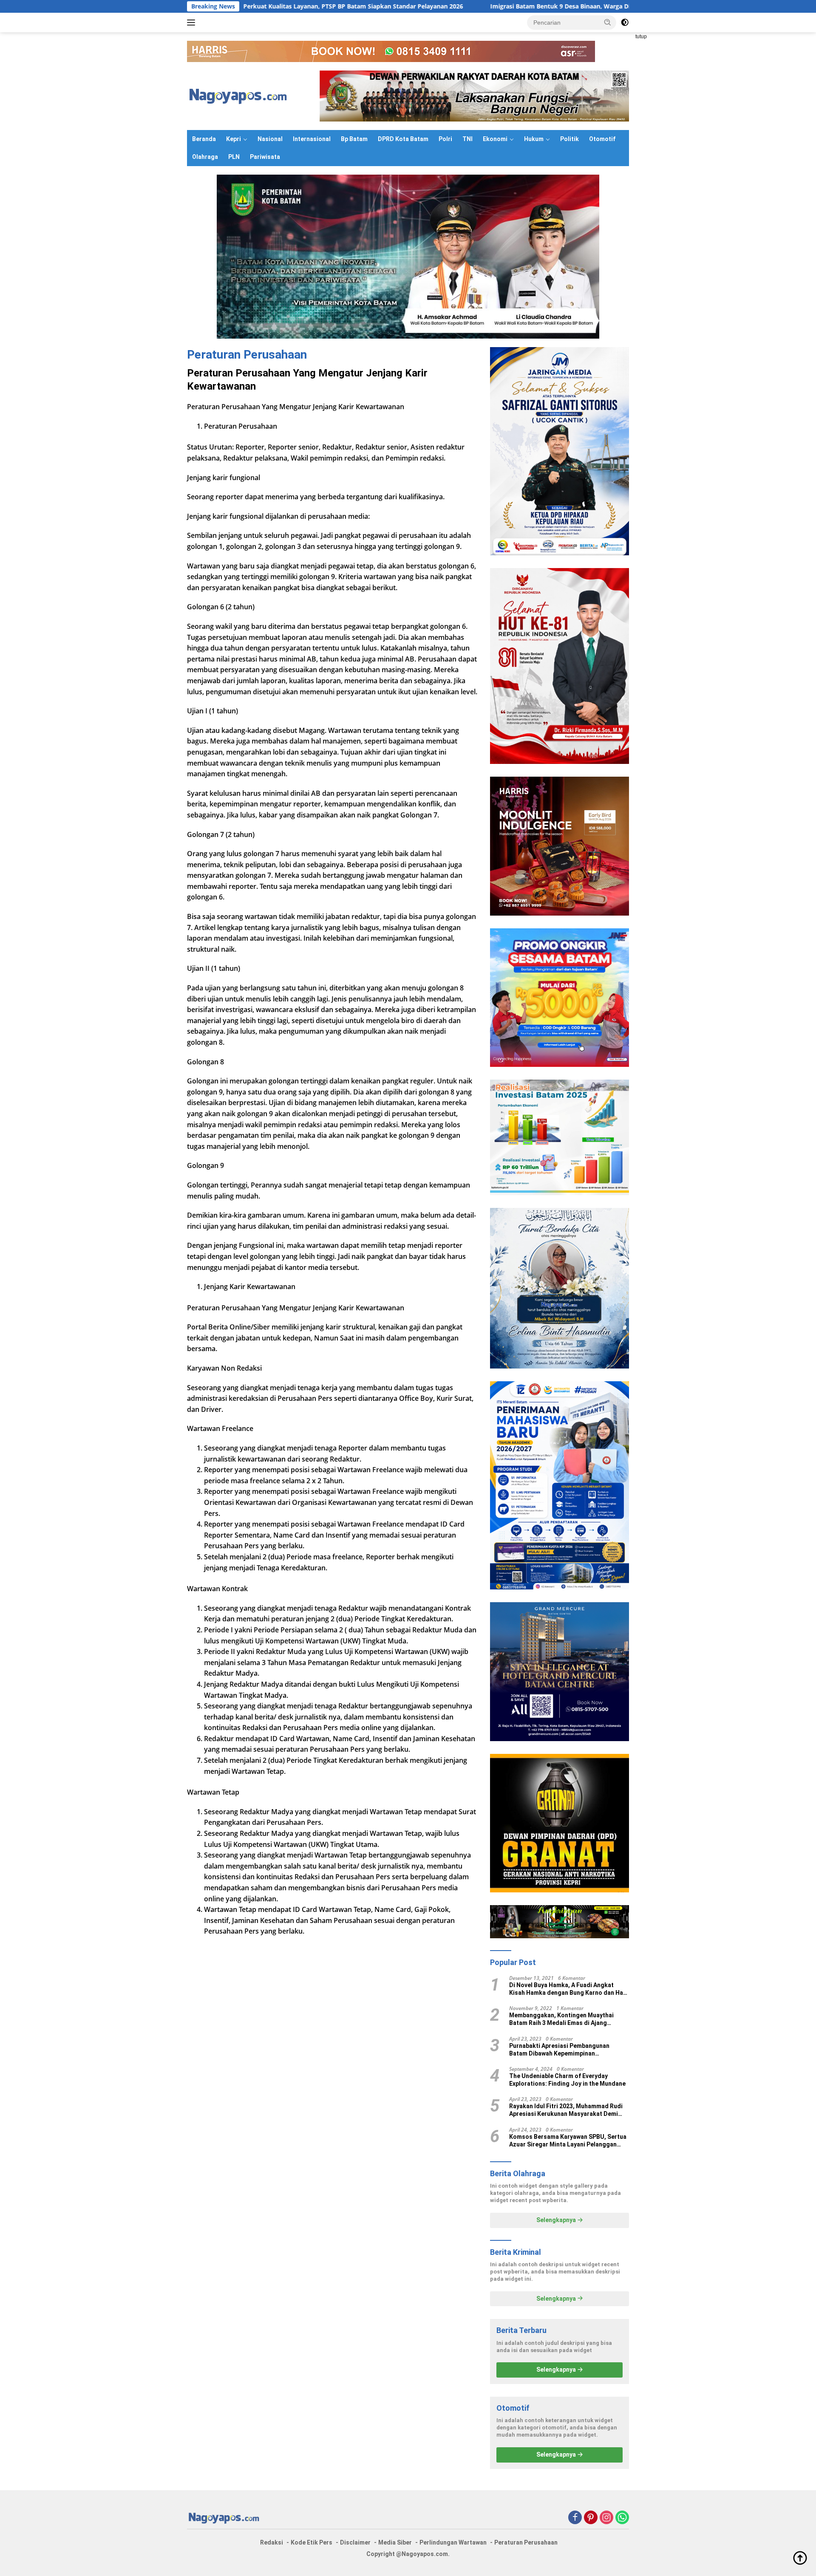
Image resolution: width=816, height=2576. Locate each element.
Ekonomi (495, 139)
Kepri (234, 139)
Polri (445, 139)
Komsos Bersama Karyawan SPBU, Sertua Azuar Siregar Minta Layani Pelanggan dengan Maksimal (568, 2141)
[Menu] (193, 23)
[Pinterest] (591, 2518)
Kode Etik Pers (312, 2542)
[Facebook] (575, 2518)
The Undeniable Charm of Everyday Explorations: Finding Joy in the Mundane (567, 2080)
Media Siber (395, 2542)
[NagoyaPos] (240, 95)
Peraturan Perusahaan (526, 2542)
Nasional (270, 139)
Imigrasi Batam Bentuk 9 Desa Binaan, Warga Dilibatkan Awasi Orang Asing (477, 6)
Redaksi (272, 2542)
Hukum (534, 139)
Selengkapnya (557, 2220)
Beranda (204, 139)
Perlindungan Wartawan (453, 2542)
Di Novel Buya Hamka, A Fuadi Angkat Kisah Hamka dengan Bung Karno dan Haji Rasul (568, 1989)
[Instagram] (606, 2518)
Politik (569, 139)
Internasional (312, 139)
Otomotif (602, 139)
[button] (608, 22)
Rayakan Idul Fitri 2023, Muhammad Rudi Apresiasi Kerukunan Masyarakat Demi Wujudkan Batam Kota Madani (566, 2110)
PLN (234, 157)
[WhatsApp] (622, 2518)
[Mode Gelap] (625, 23)
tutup (641, 37)
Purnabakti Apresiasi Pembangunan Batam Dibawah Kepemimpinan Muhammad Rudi (559, 2050)
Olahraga (205, 157)
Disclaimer (355, 2542)
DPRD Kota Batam (403, 139)
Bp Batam (354, 139)
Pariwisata (265, 157)
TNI (467, 139)
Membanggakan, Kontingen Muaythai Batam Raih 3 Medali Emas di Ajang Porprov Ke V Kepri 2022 (561, 2019)
